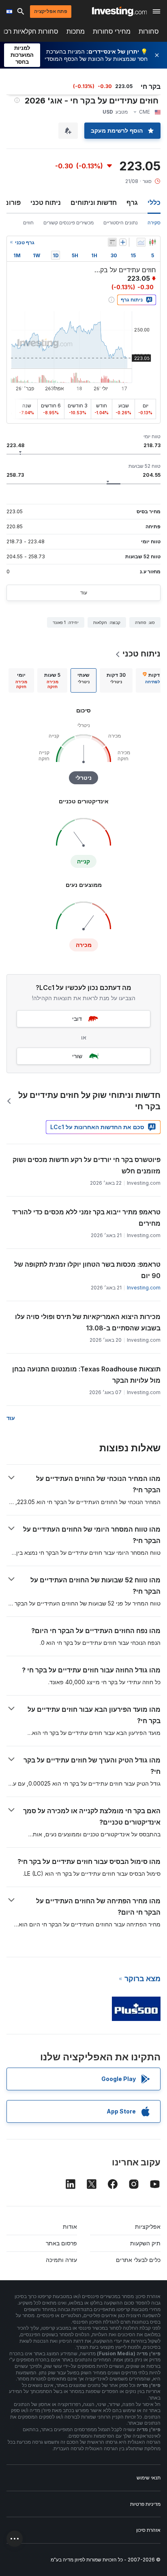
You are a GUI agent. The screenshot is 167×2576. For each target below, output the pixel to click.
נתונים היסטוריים (121, 223)
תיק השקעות (145, 2243)
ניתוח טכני (46, 202)
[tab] (116, 680)
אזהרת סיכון (148, 2530)
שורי (77, 1056)
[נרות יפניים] (152, 242)
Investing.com (144, 1288)
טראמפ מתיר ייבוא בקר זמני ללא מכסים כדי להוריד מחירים (86, 1218)
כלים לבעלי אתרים (138, 2260)
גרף (132, 202)
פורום (12, 202)
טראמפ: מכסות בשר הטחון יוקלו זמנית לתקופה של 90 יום (87, 1270)
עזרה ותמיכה (61, 2260)
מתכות (76, 31)
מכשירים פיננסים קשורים (69, 223)
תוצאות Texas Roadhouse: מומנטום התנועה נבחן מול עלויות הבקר (86, 1375)
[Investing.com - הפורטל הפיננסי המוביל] (119, 11)
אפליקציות (148, 2226)
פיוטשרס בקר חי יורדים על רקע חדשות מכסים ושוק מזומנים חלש (87, 1165)
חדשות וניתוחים (94, 202)
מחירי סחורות (112, 31)
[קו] (141, 242)
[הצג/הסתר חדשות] (112, 242)
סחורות (149, 31)
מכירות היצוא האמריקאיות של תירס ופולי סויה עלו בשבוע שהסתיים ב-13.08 (88, 1322)
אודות (70, 2226)
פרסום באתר (61, 2243)
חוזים (28, 223)
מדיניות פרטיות (145, 2504)
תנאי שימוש (149, 2478)
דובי (77, 1019)
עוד (84, 593)
